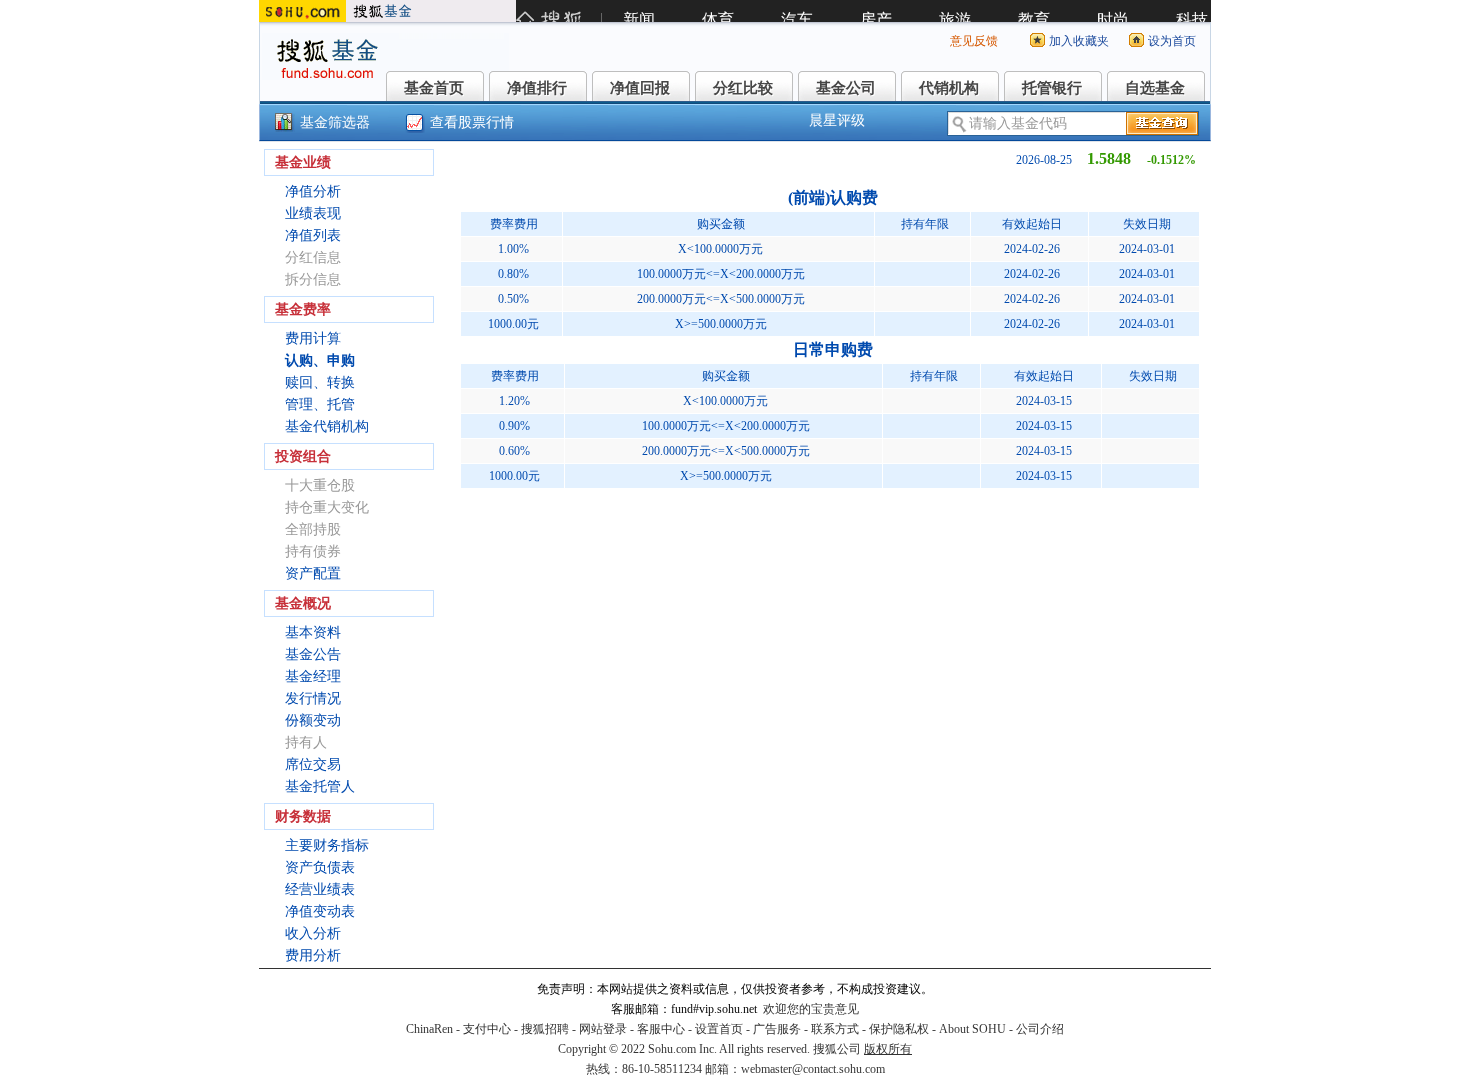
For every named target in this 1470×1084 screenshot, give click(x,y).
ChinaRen (429, 1029)
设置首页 (719, 1029)
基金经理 (313, 676)
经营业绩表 (320, 889)
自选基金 (1155, 88)
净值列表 (313, 235)
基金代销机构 (327, 426)
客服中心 (661, 1029)
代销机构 (949, 88)
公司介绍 (1040, 1029)
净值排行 (537, 88)
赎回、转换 (320, 382)
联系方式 (835, 1029)
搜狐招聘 (545, 1029)
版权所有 (888, 1049)
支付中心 (487, 1029)
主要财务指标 (327, 845)
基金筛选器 (335, 122)
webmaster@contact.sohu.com (813, 1069)
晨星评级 (837, 120)
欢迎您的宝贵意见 (811, 1009)
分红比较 (743, 88)
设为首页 (1172, 41)
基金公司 (846, 88)
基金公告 (313, 654)
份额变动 (313, 720)
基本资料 (313, 632)
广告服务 (777, 1029)
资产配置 (313, 573)
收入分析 (313, 933)
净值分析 (313, 191)
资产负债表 (320, 867)
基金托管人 (320, 786)
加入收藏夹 (1079, 41)
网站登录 (603, 1029)
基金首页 (434, 88)
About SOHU (972, 1029)
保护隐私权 (899, 1029)
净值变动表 (320, 911)
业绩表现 (313, 213)
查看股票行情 (472, 122)
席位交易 (313, 764)
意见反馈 (974, 41)
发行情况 (313, 698)
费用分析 (313, 955)
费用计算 (313, 338)
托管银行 (1052, 88)
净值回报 (640, 88)
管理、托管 (320, 404)
